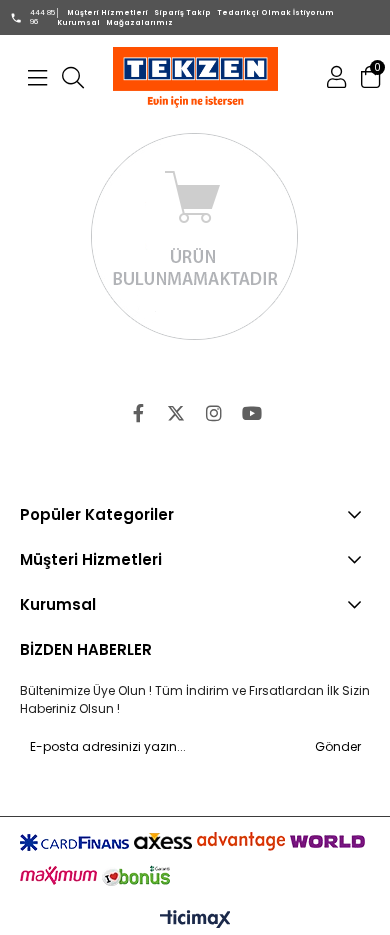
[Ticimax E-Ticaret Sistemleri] (195, 920)
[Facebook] (138, 413)
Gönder (338, 746)
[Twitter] (176, 413)
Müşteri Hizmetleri (107, 12)
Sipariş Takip (182, 12)
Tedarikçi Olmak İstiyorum (275, 12)
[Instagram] (214, 413)
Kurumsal (78, 22)
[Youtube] (252, 413)
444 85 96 (42, 17)
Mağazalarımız (139, 22)
